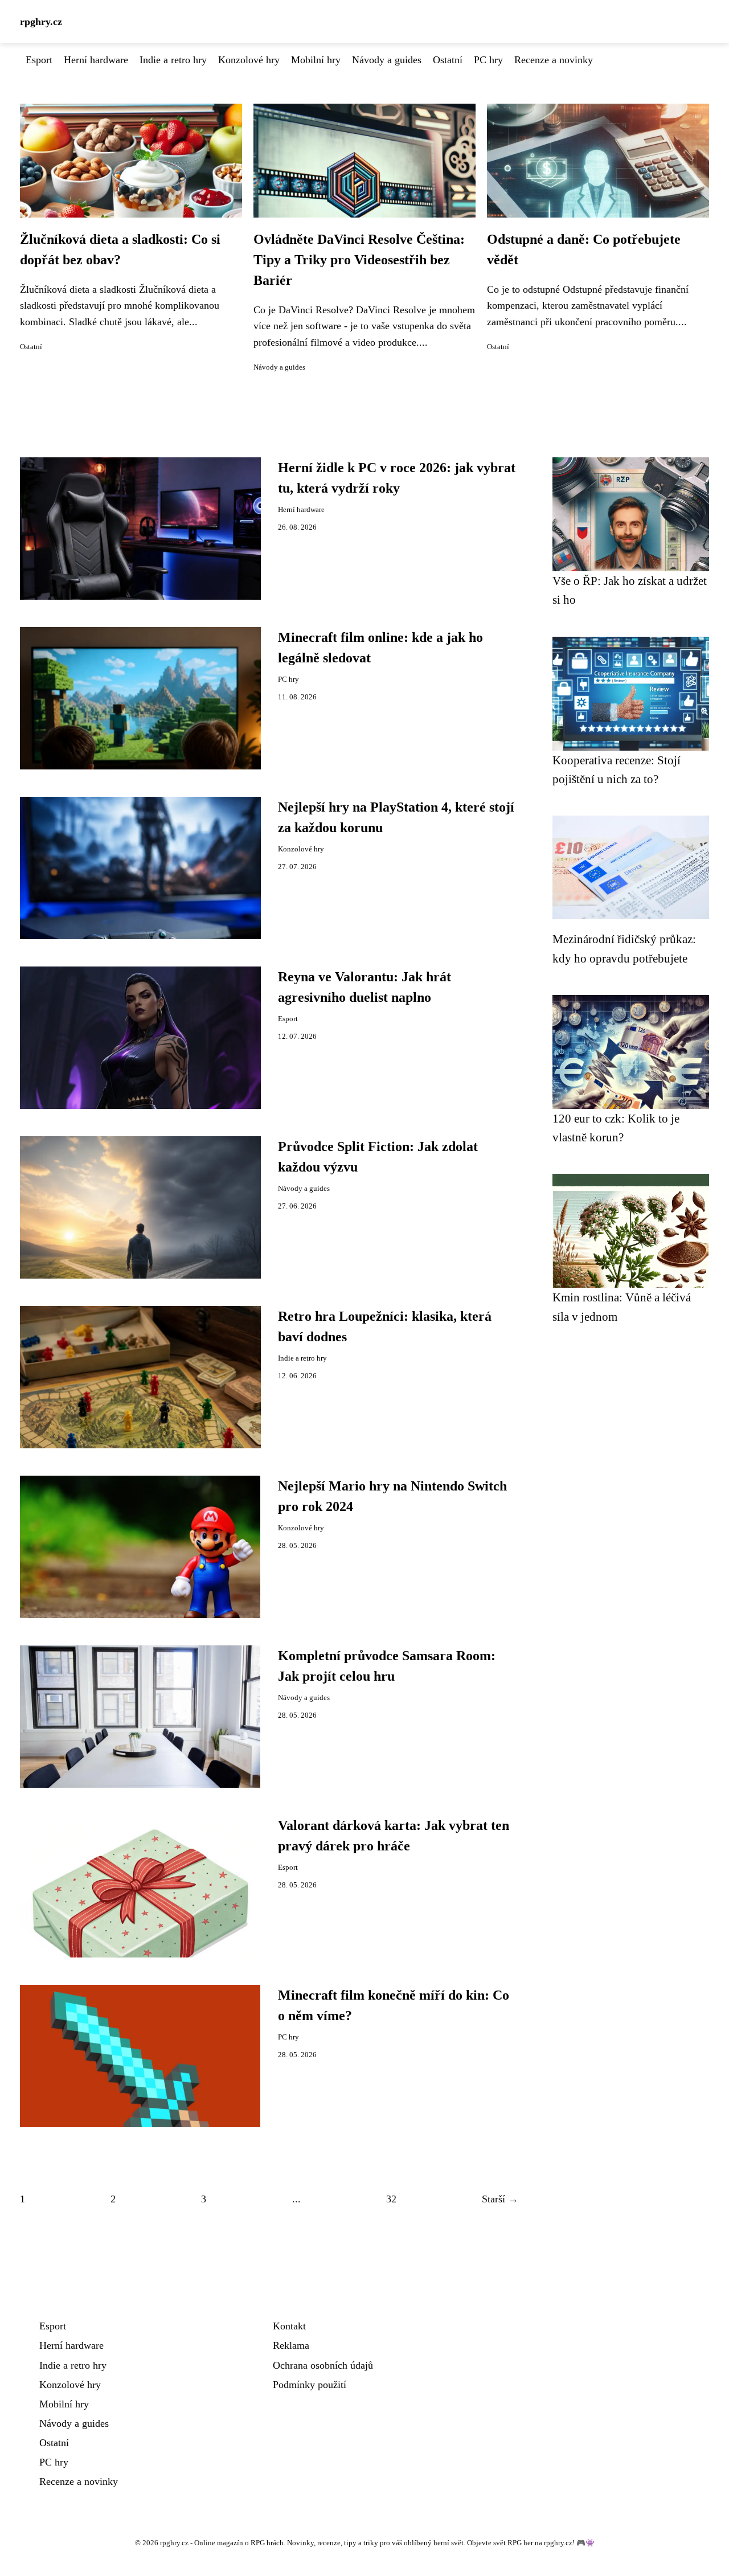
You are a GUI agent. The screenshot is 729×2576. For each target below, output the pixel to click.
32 (391, 2199)
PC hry (488, 60)
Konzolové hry (249, 60)
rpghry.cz (41, 22)
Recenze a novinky (554, 60)
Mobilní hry (316, 60)
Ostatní (448, 60)
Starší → (500, 2199)
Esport (39, 60)
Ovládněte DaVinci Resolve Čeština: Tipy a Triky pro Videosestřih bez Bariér (359, 260)
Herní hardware (96, 60)
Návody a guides (387, 60)
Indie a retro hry (173, 60)
